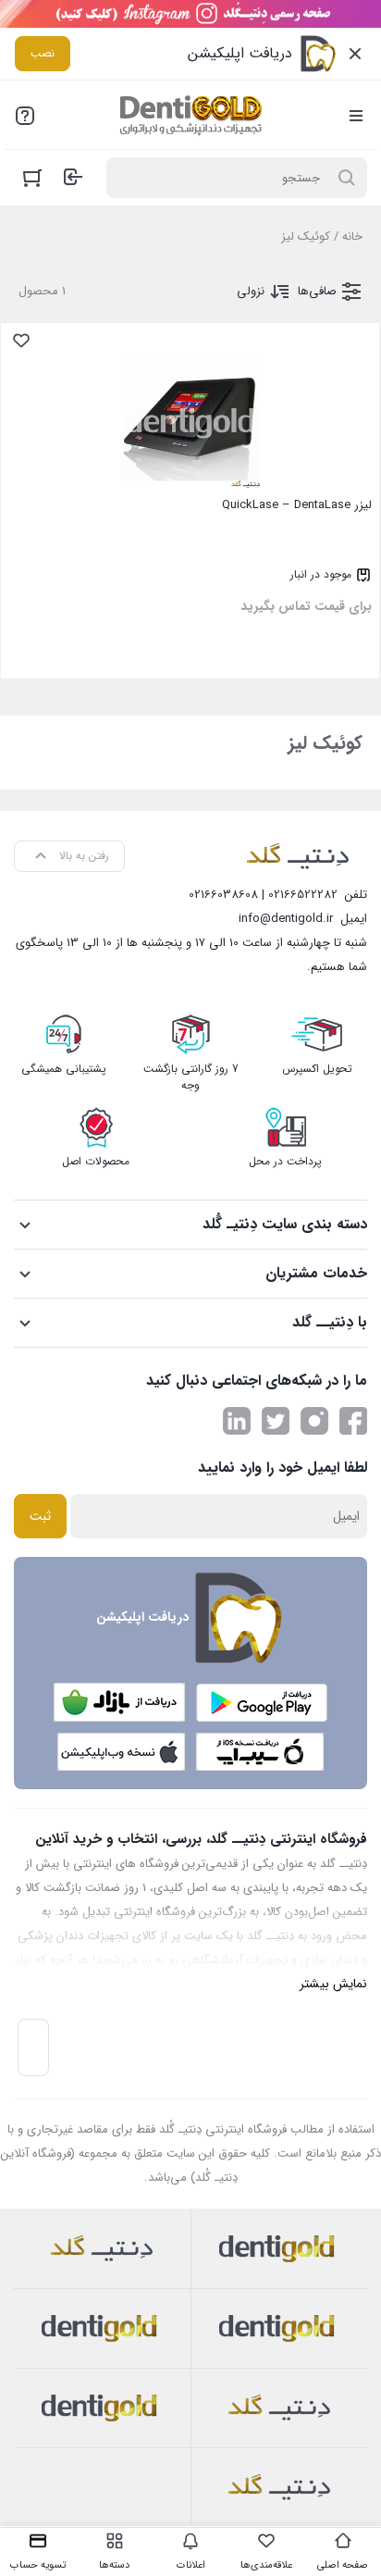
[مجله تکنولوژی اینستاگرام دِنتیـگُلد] (314, 1421)
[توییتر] (276, 1421)
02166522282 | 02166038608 (263, 895)
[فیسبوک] (353, 1421)
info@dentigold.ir (286, 919)
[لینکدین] (237, 1421)
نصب (43, 53)
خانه (352, 236)
